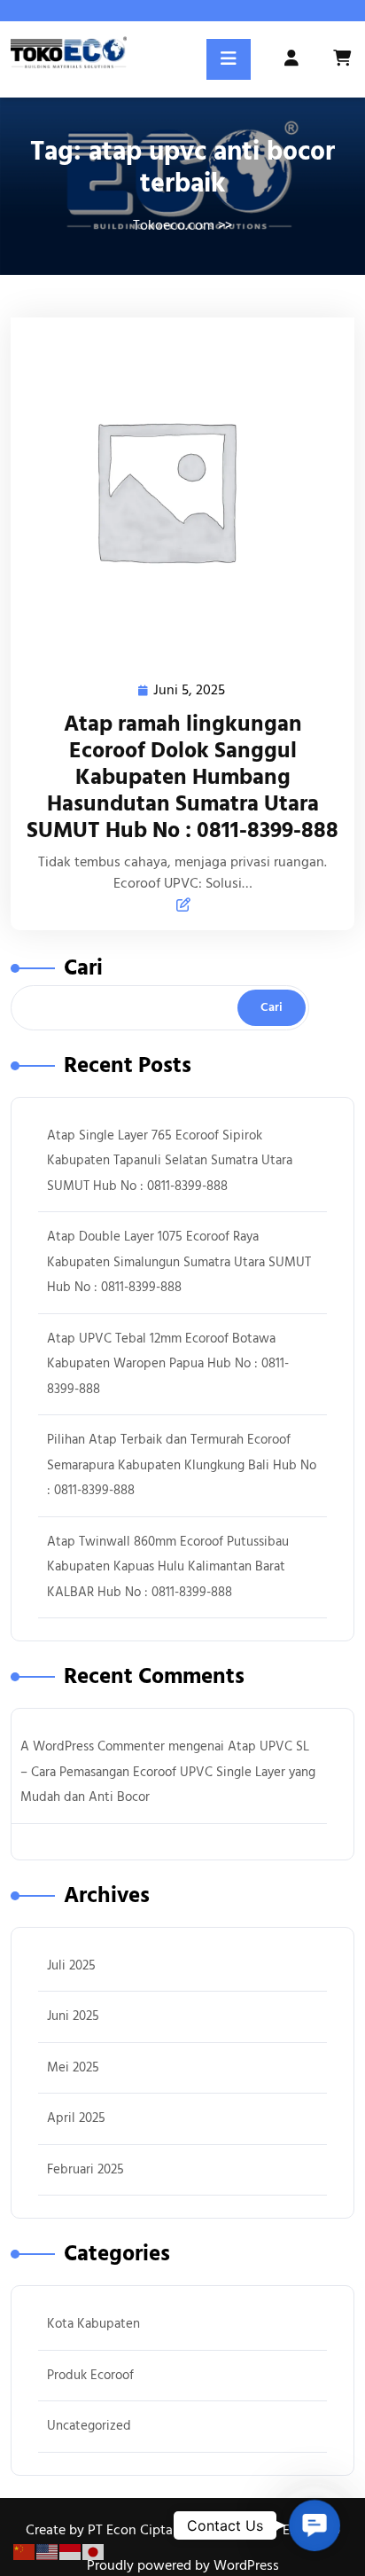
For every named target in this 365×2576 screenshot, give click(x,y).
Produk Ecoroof (90, 2375)
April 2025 (76, 2118)
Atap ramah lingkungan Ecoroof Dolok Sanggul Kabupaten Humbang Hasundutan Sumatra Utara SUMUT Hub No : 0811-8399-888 (182, 777)
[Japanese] (94, 2551)
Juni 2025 (73, 2016)
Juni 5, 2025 (190, 691)
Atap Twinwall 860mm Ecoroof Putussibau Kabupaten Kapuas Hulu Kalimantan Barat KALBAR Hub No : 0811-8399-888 (168, 1567)
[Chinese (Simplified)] (25, 2551)
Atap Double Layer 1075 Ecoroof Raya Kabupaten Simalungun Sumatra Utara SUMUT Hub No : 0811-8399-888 (179, 1262)
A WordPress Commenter (93, 1746)
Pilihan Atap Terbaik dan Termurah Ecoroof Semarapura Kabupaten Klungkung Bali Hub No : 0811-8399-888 (182, 1465)
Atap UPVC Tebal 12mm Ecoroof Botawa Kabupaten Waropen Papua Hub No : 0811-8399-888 (168, 1364)
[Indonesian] (71, 2551)
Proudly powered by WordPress (183, 2565)
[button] (315, 2525)
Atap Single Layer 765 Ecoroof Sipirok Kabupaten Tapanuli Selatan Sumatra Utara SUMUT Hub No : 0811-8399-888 (170, 1161)
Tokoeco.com (174, 225)
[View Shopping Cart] (344, 59)
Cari (83, 968)
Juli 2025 (71, 1965)
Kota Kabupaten (93, 2324)
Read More (175, 490)
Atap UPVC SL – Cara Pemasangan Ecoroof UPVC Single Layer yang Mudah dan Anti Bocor (168, 1772)
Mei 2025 (73, 2067)
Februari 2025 (85, 2169)
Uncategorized (89, 2426)
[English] (48, 2551)
